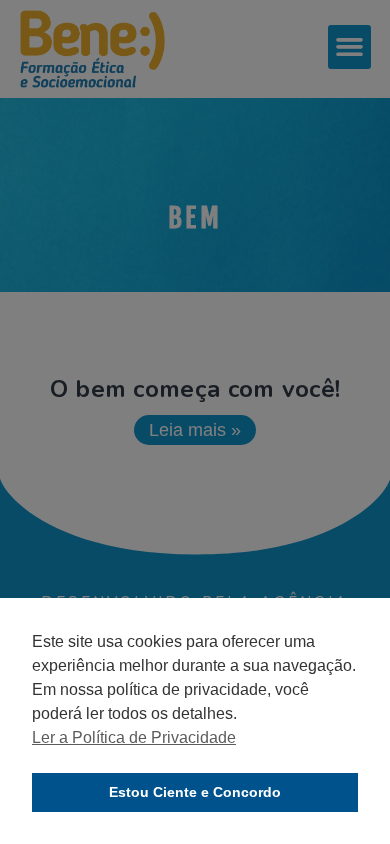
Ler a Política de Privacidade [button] (134, 737)
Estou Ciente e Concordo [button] (195, 792)
